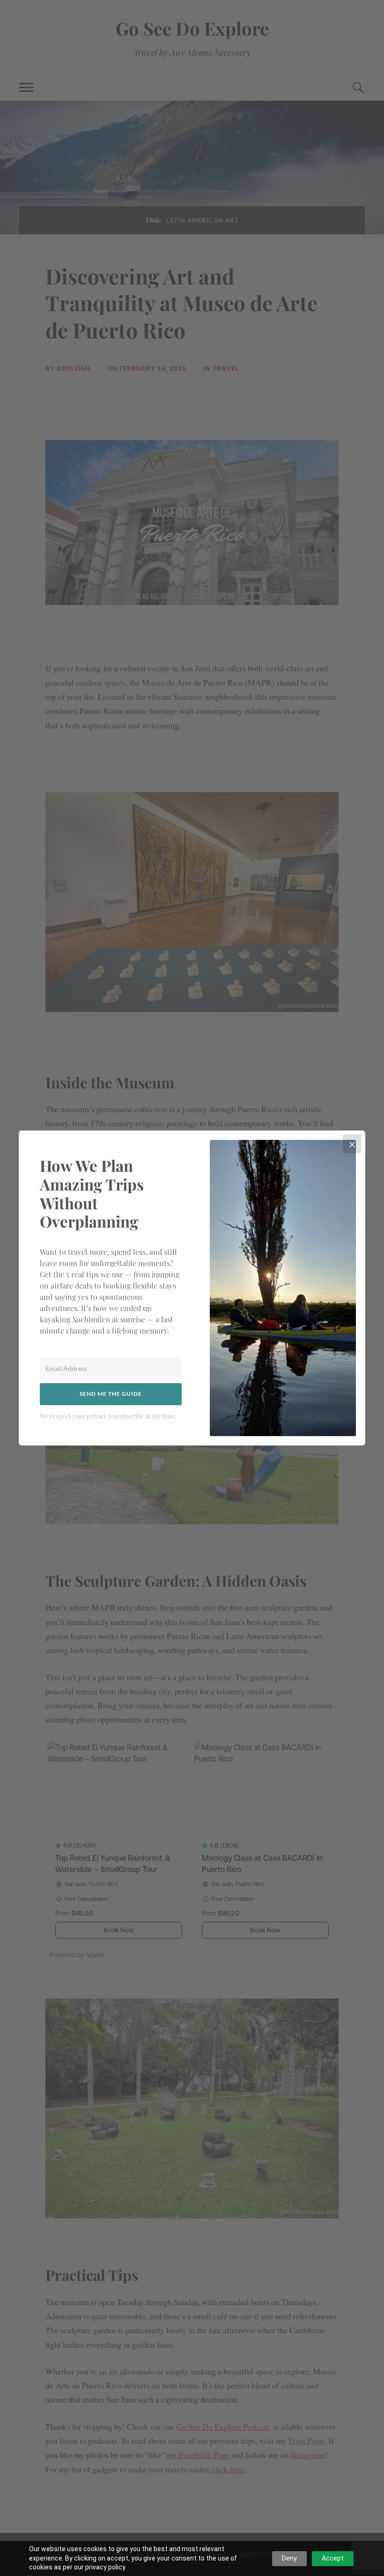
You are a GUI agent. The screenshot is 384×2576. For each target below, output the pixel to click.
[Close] (352, 1144)
